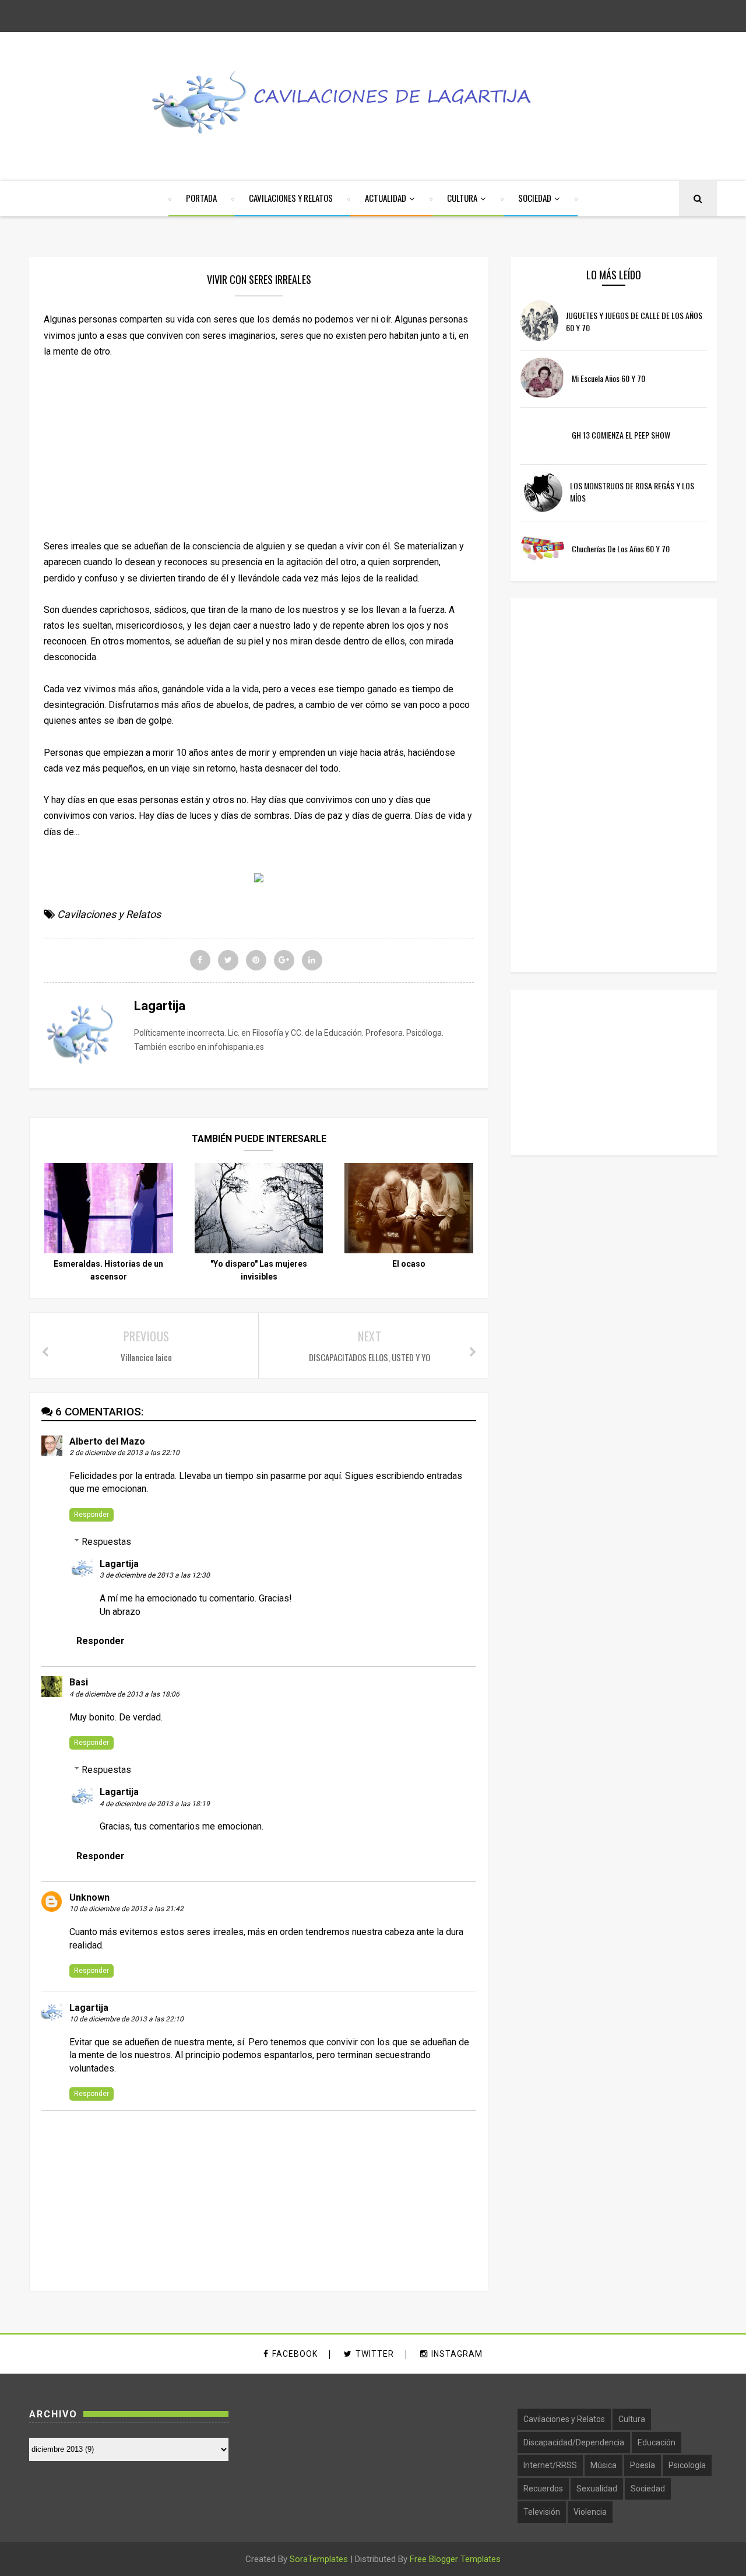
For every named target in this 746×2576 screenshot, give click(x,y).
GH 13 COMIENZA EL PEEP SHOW (621, 435)
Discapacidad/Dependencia (574, 2442)
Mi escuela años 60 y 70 (608, 378)
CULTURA (462, 198)
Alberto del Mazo (107, 1441)
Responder (92, 1515)
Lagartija (119, 1564)
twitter (375, 2354)
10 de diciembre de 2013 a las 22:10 (126, 2019)
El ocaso (409, 1264)
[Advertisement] (259, 441)
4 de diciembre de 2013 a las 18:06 (124, 1694)
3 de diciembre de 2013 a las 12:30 (155, 1575)
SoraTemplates (319, 2559)
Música (604, 2465)
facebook (295, 2354)
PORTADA (201, 198)
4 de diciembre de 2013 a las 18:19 (155, 1804)
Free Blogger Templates (455, 2559)
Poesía (643, 2465)
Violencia (590, 2512)
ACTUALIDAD (386, 198)
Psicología (687, 2465)
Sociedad (648, 2489)
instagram (457, 2354)
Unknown (89, 1897)
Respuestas (106, 1542)
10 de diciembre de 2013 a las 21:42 (126, 1909)
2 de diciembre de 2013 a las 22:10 (124, 1453)
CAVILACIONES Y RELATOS (291, 198)
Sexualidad (597, 2489)
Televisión (542, 2512)
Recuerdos (543, 2489)
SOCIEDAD (535, 198)
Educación (657, 2442)
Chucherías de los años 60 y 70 (621, 549)
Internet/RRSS (550, 2465)
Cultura (632, 2419)
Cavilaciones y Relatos (109, 914)
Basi (79, 1682)
